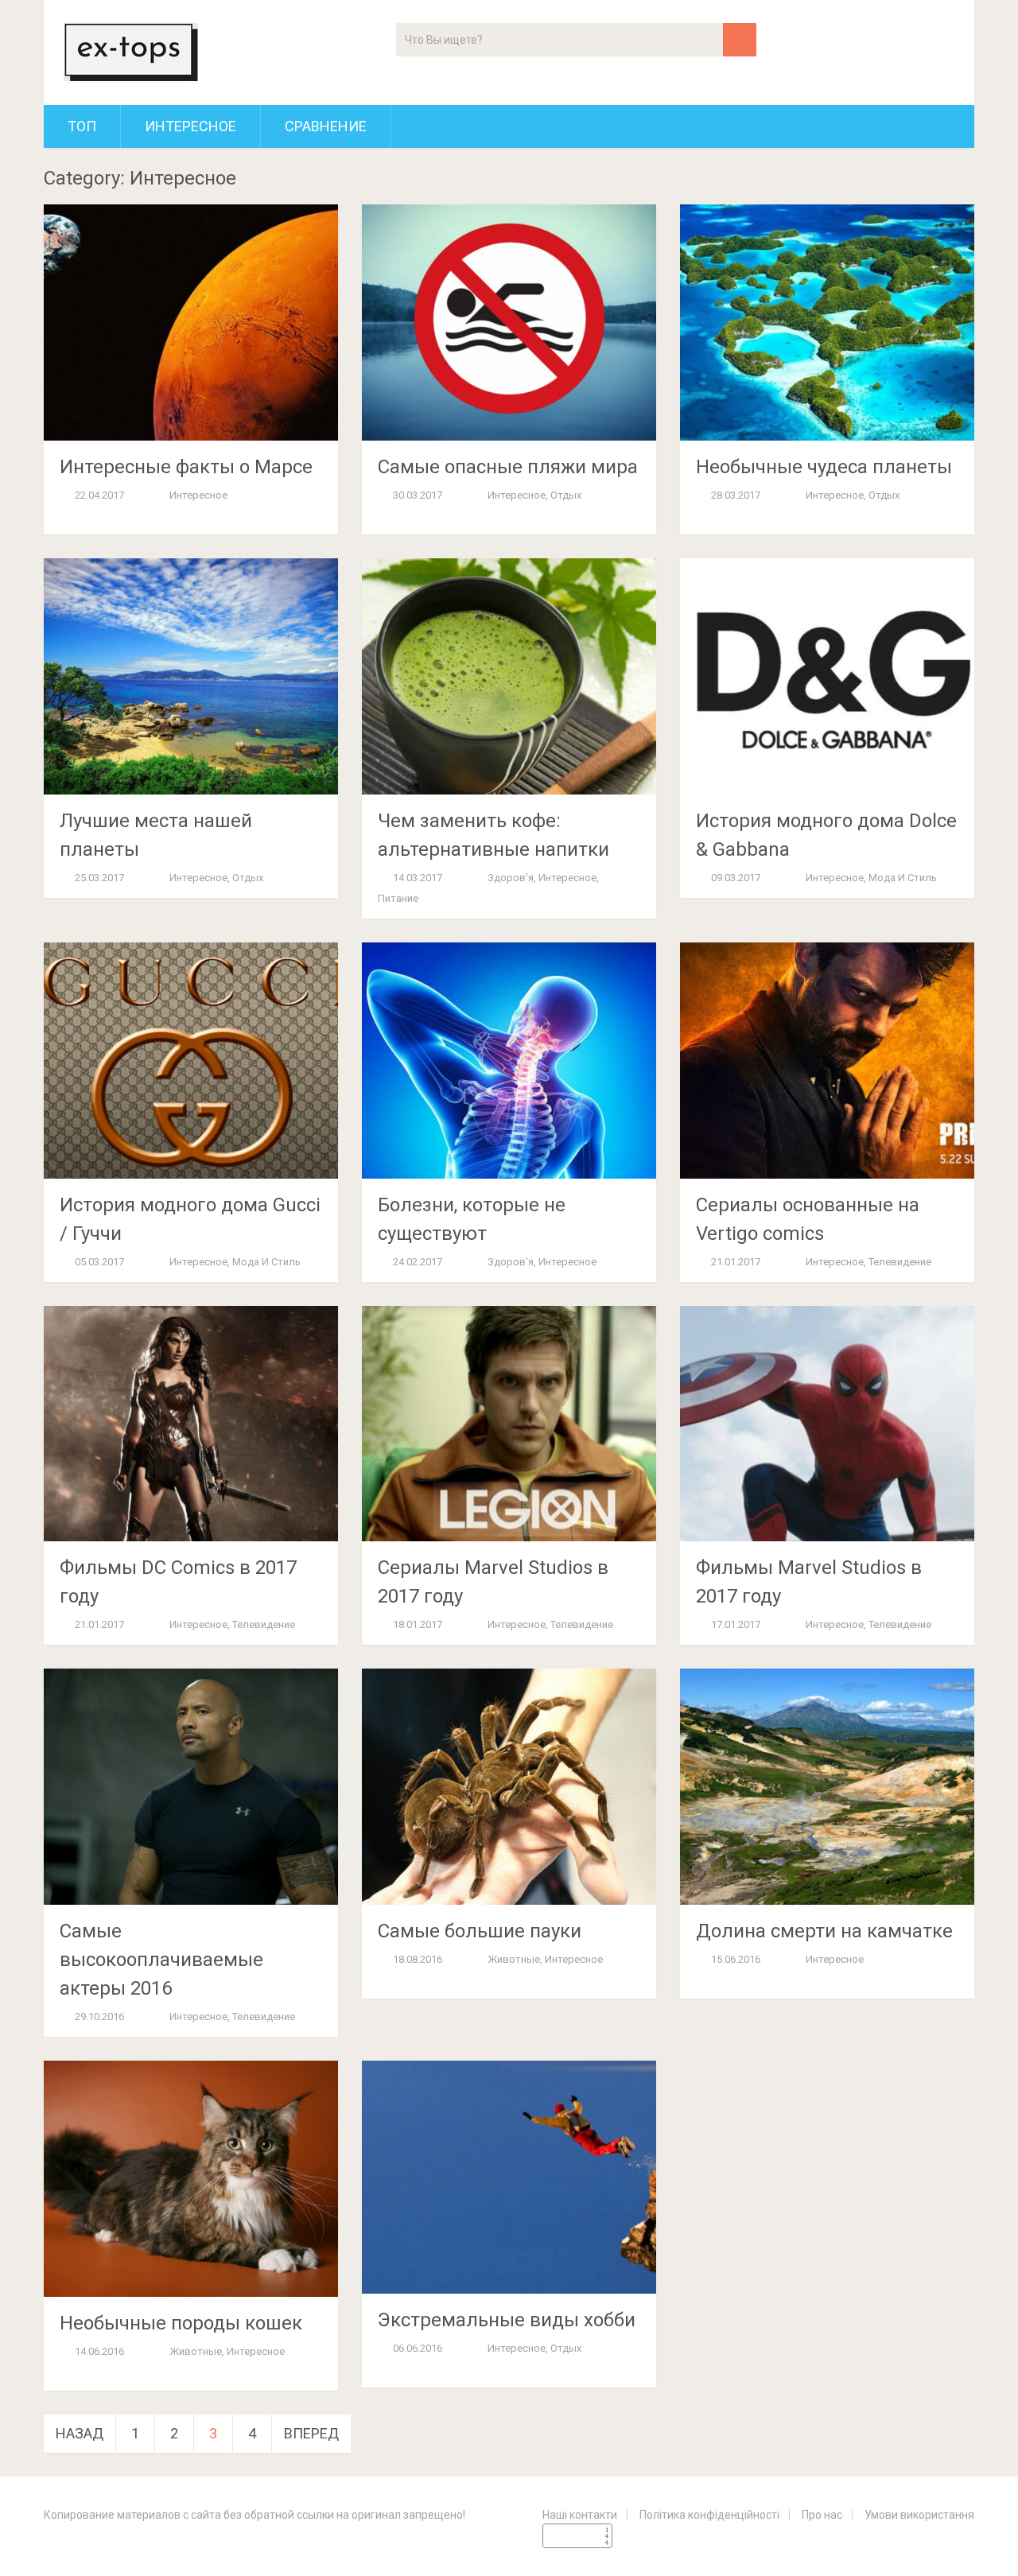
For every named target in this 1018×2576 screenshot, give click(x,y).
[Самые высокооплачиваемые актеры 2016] (191, 1787)
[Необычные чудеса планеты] (827, 322)
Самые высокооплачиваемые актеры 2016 (161, 1960)
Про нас (822, 2515)
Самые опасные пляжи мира (508, 467)
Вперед (311, 2433)
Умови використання (919, 2515)
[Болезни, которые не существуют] (509, 1061)
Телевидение (900, 1262)
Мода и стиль (903, 878)
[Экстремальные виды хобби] (509, 2177)
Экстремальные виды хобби (507, 2320)
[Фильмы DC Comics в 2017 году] (191, 1424)
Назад (80, 2433)
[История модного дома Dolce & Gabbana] (827, 676)
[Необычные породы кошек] (191, 2179)
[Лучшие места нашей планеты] (191, 676)
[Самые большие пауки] (509, 1787)
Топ (82, 126)
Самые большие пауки (480, 1931)
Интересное (190, 126)
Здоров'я (511, 878)
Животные (514, 1959)
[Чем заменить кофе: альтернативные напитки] (509, 676)
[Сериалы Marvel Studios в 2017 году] (509, 1424)
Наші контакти (580, 2515)
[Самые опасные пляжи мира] (509, 322)
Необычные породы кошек (181, 2323)
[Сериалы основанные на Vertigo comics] (827, 1061)
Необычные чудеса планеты (824, 467)
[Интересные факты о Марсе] (191, 322)
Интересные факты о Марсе (186, 467)
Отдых (566, 495)
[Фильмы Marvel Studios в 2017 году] (827, 1424)
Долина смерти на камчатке (824, 1931)
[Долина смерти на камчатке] (827, 1787)
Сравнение (326, 126)
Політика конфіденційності (709, 2515)
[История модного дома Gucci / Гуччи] (191, 1061)
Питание (398, 898)
